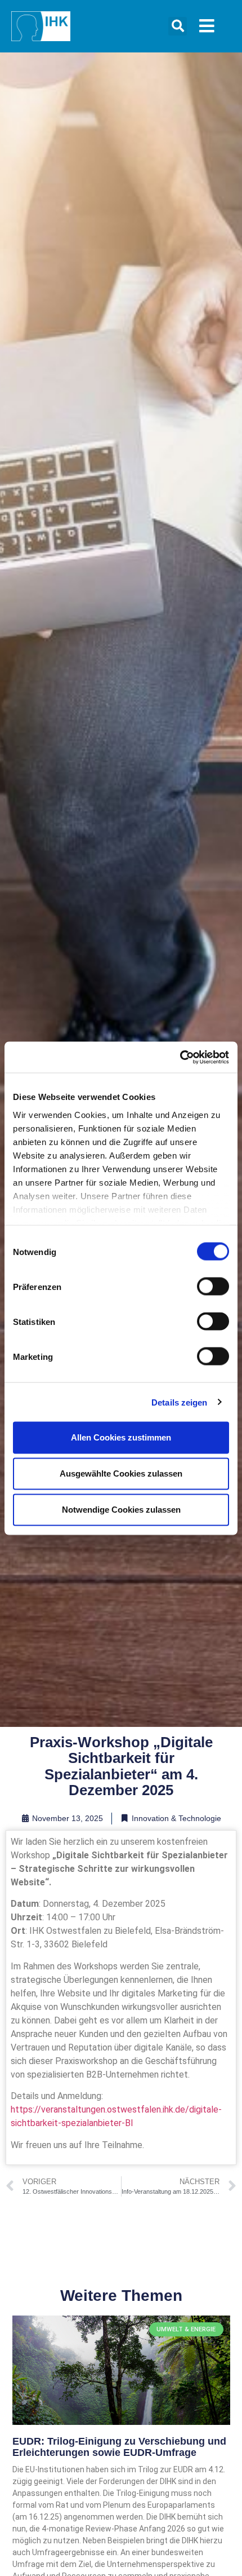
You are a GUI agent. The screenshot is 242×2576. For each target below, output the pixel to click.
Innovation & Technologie (176, 1818)
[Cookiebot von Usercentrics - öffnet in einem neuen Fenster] (180, 1057)
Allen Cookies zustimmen (121, 1437)
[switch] (213, 1287)
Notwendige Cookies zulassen (121, 1510)
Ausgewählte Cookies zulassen (121, 1473)
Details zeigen (179, 1402)
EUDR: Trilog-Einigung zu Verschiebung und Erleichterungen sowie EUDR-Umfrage (119, 2447)
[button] (178, 26)
